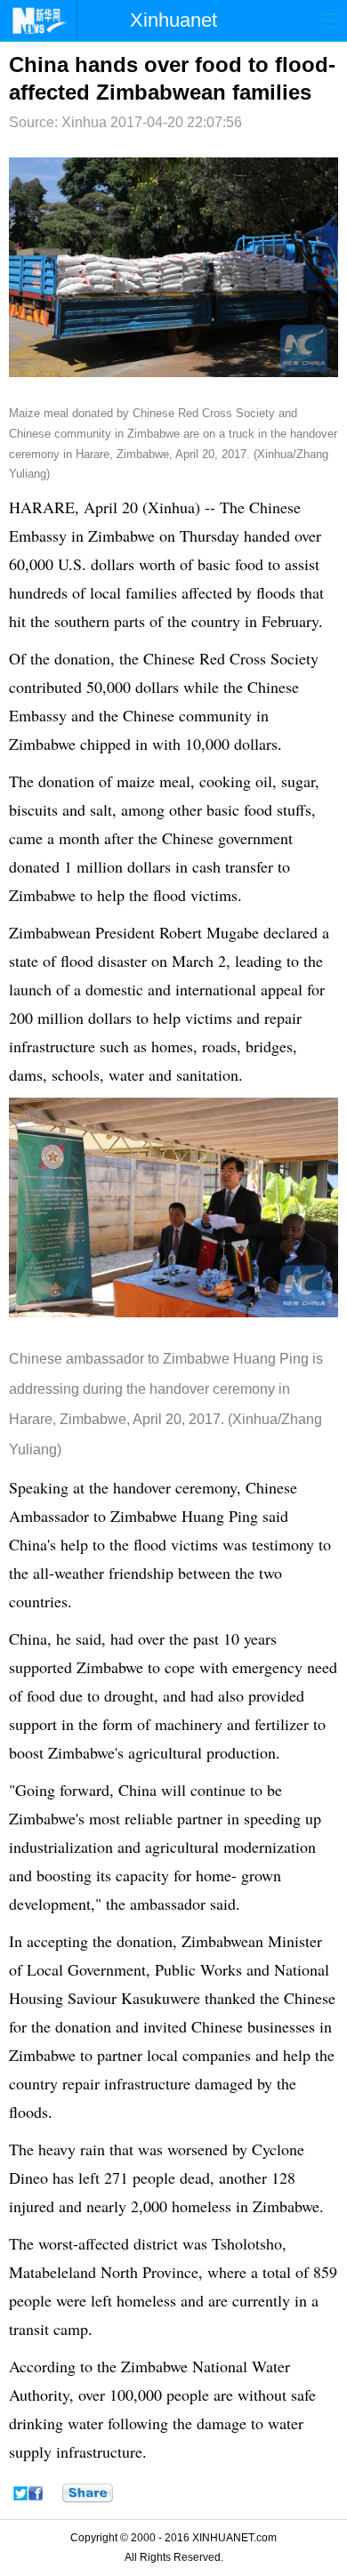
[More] (88, 2493)
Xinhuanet (173, 20)
